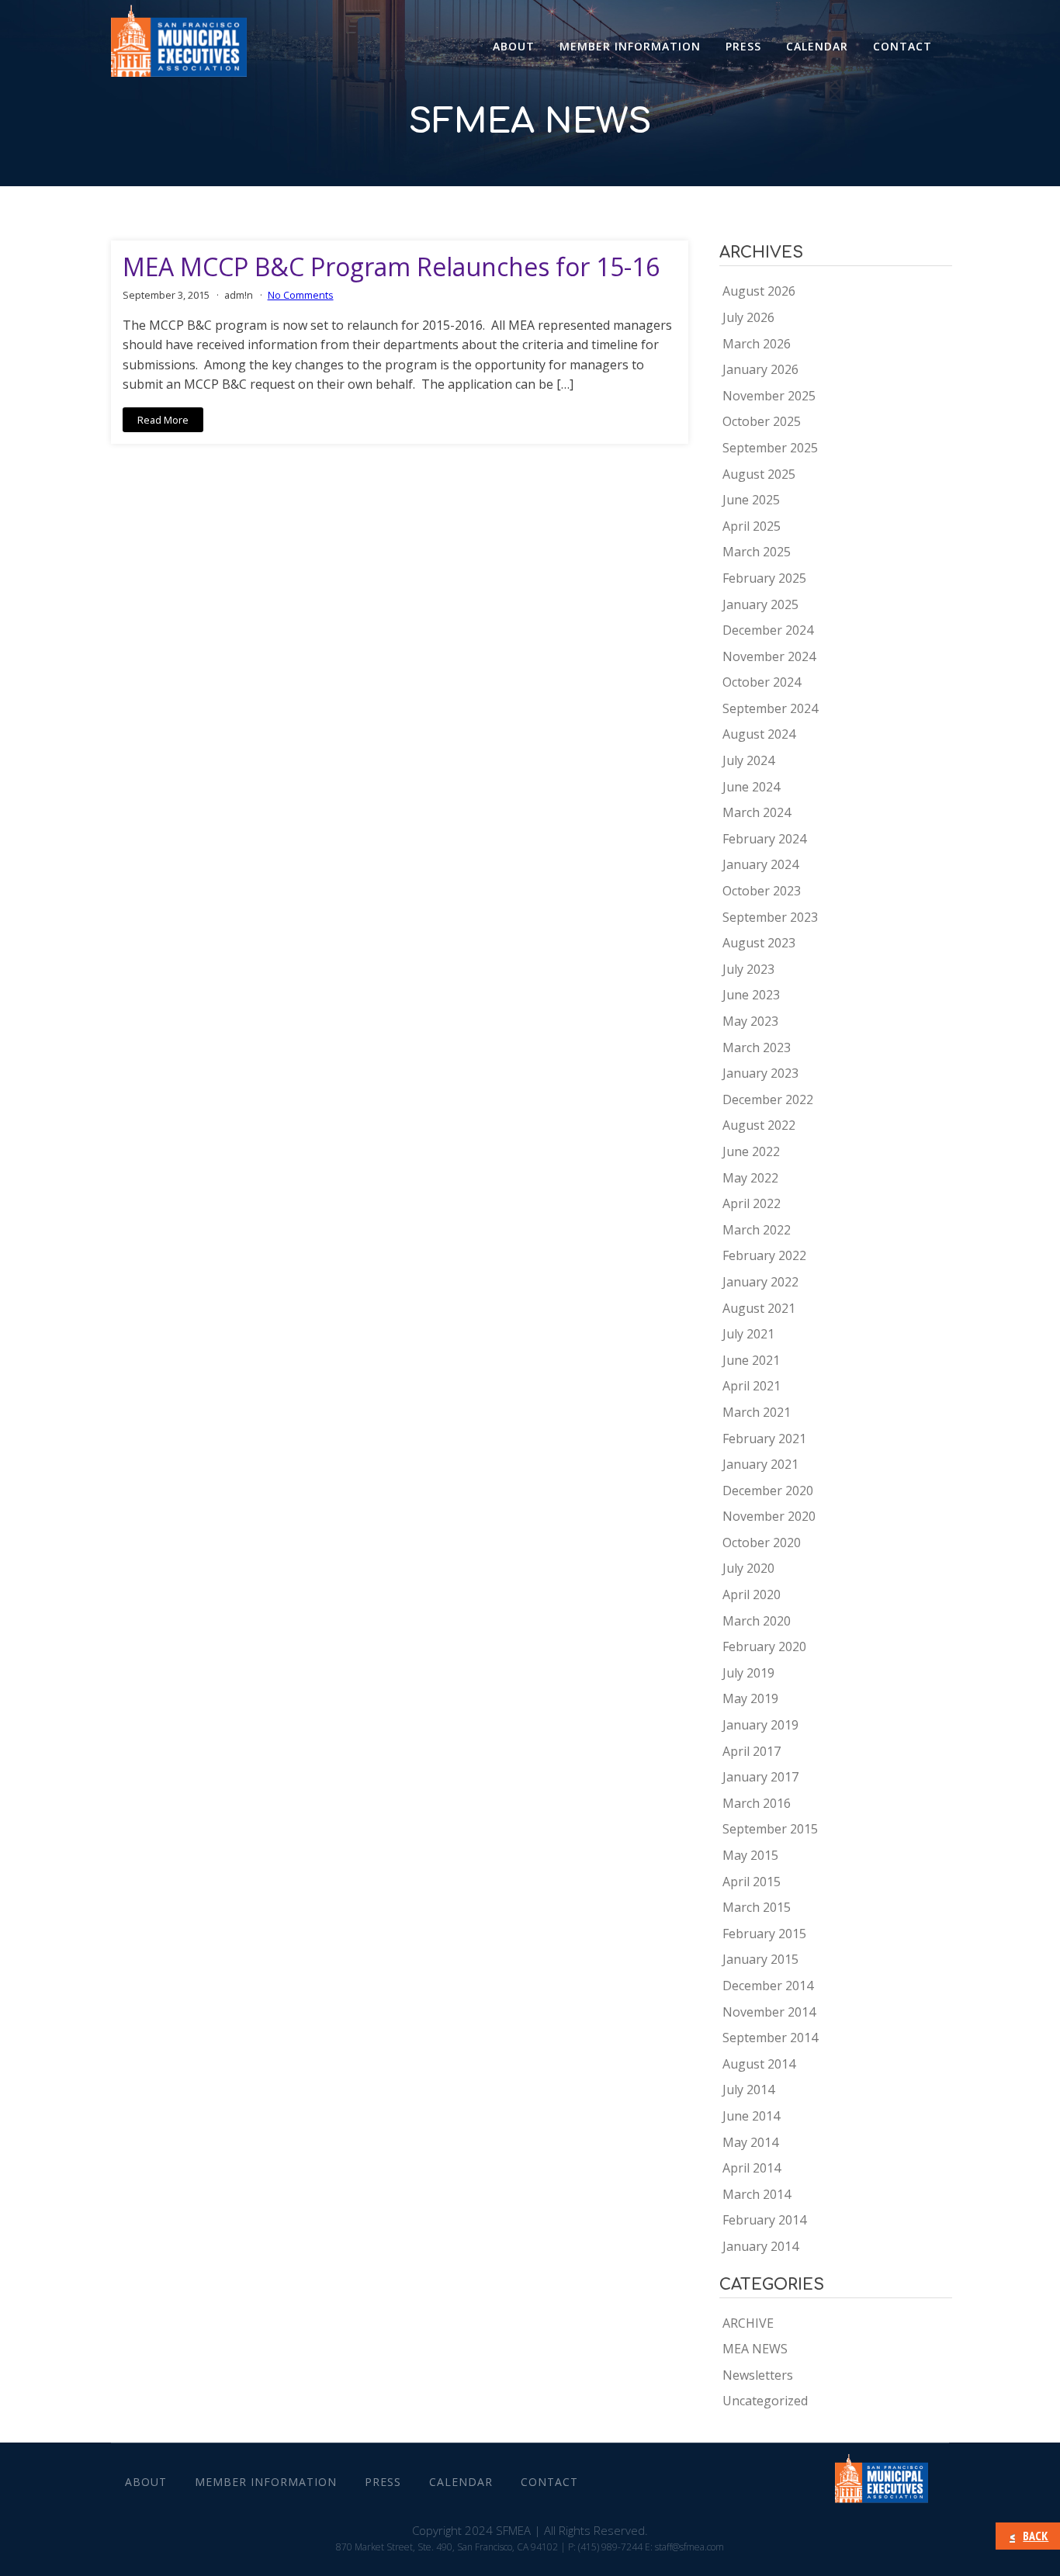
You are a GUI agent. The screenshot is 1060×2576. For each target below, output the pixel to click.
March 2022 (757, 1230)
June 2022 (751, 1151)
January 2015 (760, 1959)
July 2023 (748, 969)
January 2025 (760, 604)
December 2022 (768, 1099)
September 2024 (770, 708)
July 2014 (748, 2090)
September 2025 (770, 448)
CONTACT (902, 46)
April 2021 (752, 1386)
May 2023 (750, 1021)
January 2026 (760, 369)
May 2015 (750, 1855)
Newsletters (758, 2375)
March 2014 (757, 2194)
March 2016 (757, 1803)
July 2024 (748, 760)
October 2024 (762, 682)
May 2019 (750, 1698)
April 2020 (752, 1594)
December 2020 (768, 1491)
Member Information (630, 46)
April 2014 (752, 2168)
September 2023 (770, 917)
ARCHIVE (748, 2323)
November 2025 (769, 396)
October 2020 (762, 1542)
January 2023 (760, 1073)
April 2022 (752, 1203)
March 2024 (757, 812)
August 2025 (759, 474)
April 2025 (752, 526)
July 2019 (748, 1673)
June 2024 (751, 787)
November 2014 (769, 2012)
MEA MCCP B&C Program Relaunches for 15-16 (391, 267)
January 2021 (760, 1464)
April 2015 (752, 1882)
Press (743, 46)
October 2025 (762, 421)
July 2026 (748, 317)
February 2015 (764, 1934)
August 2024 (759, 734)
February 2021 (764, 1439)
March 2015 (757, 1907)
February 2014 (764, 2220)
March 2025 (757, 552)
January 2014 (760, 2246)
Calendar (817, 46)
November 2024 (769, 656)
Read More (163, 420)
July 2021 (748, 1334)
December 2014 (768, 1986)
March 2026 (757, 344)
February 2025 (764, 578)
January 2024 (760, 864)
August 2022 (759, 1125)
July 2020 (748, 1568)
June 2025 (751, 500)
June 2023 (751, 995)
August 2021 (759, 1308)
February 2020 (764, 1646)
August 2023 (759, 943)
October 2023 (762, 891)
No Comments (301, 295)
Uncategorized (765, 2401)
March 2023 (757, 1047)
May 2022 (750, 1178)
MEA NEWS (755, 2349)
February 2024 (764, 839)
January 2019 (760, 1725)
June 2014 (751, 2116)
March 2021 (757, 1412)
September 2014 (770, 2038)
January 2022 (760, 1282)
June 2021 (751, 1360)
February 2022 (764, 1255)
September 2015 (770, 1829)
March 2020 (757, 1621)
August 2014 (759, 2064)
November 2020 (769, 1516)
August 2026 (759, 291)
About (514, 46)
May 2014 (750, 2142)
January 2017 (760, 1777)
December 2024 (768, 630)
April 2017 (752, 1751)
